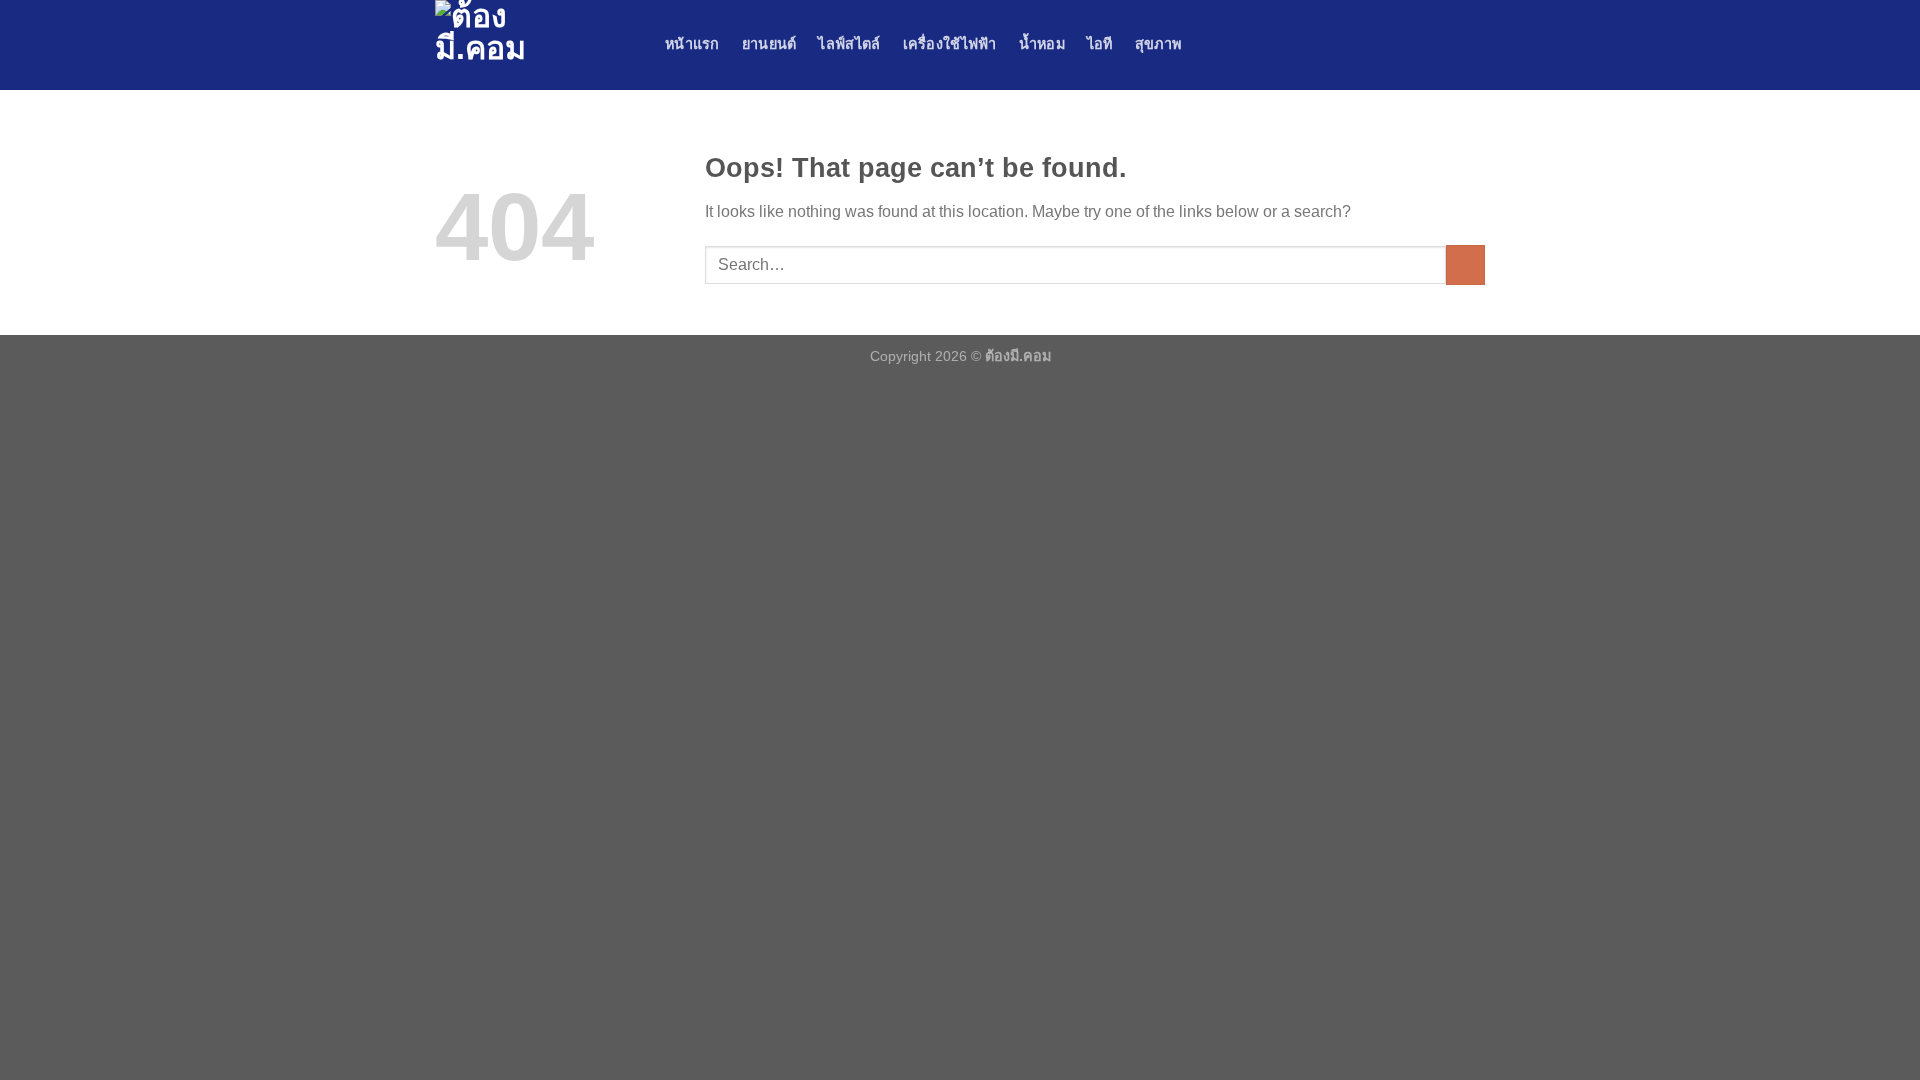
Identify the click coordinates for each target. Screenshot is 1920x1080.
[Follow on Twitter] (1446, 45)
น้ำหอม (1042, 44)
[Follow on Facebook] (1394, 45)
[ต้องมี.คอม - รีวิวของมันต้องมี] (535, 45)
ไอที (1100, 44)
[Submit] (1465, 264)
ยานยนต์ (769, 44)
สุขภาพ (1158, 44)
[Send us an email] (1472, 45)
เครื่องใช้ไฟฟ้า (950, 44)
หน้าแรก (692, 44)
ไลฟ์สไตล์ (849, 44)
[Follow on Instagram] (1420, 45)
